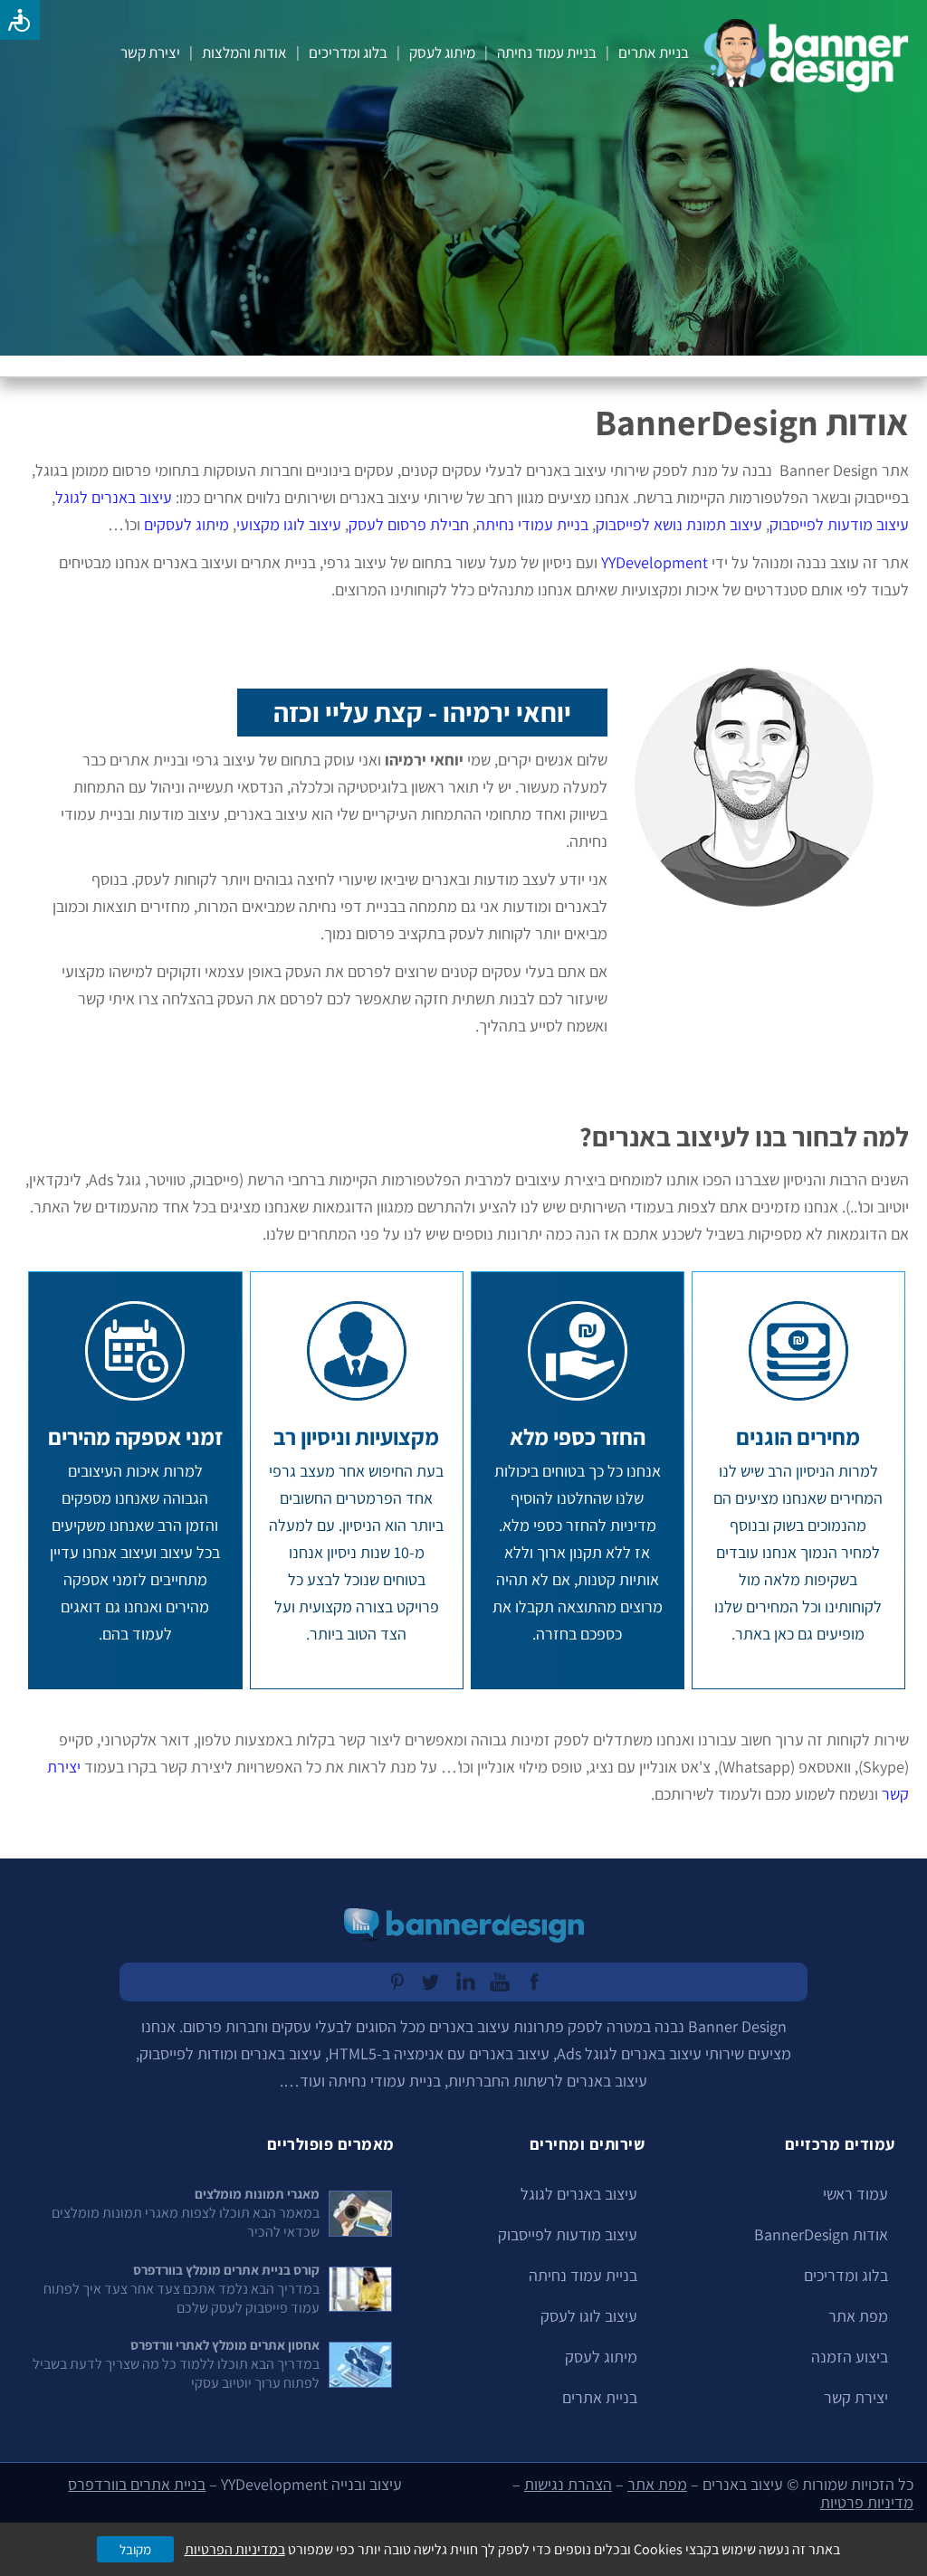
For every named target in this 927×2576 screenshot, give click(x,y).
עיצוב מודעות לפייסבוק (839, 524)
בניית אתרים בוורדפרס (137, 2484)
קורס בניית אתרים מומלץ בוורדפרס (226, 2270)
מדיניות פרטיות (867, 2502)
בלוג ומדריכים (348, 52)
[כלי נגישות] (20, 20)
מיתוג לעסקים (186, 524)
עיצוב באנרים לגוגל (114, 497)
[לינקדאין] (463, 1982)
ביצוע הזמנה (850, 2357)
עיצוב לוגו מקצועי (289, 524)
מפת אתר (858, 2316)
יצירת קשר (150, 52)
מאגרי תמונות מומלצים (257, 2194)
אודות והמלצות (244, 52)
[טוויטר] (429, 1982)
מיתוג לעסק (442, 52)
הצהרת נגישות (568, 2484)
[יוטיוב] (498, 1982)
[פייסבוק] (532, 1982)
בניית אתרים (654, 52)
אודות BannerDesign (821, 2234)
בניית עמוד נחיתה (547, 52)
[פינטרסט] (395, 1982)
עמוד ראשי (855, 2194)
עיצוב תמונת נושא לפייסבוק (679, 524)
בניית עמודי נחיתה (532, 524)
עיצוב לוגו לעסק (589, 2316)
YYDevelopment (655, 562)
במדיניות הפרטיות (235, 2549)
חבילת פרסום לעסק (409, 524)
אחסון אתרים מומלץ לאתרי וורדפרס (225, 2345)
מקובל (135, 2549)
